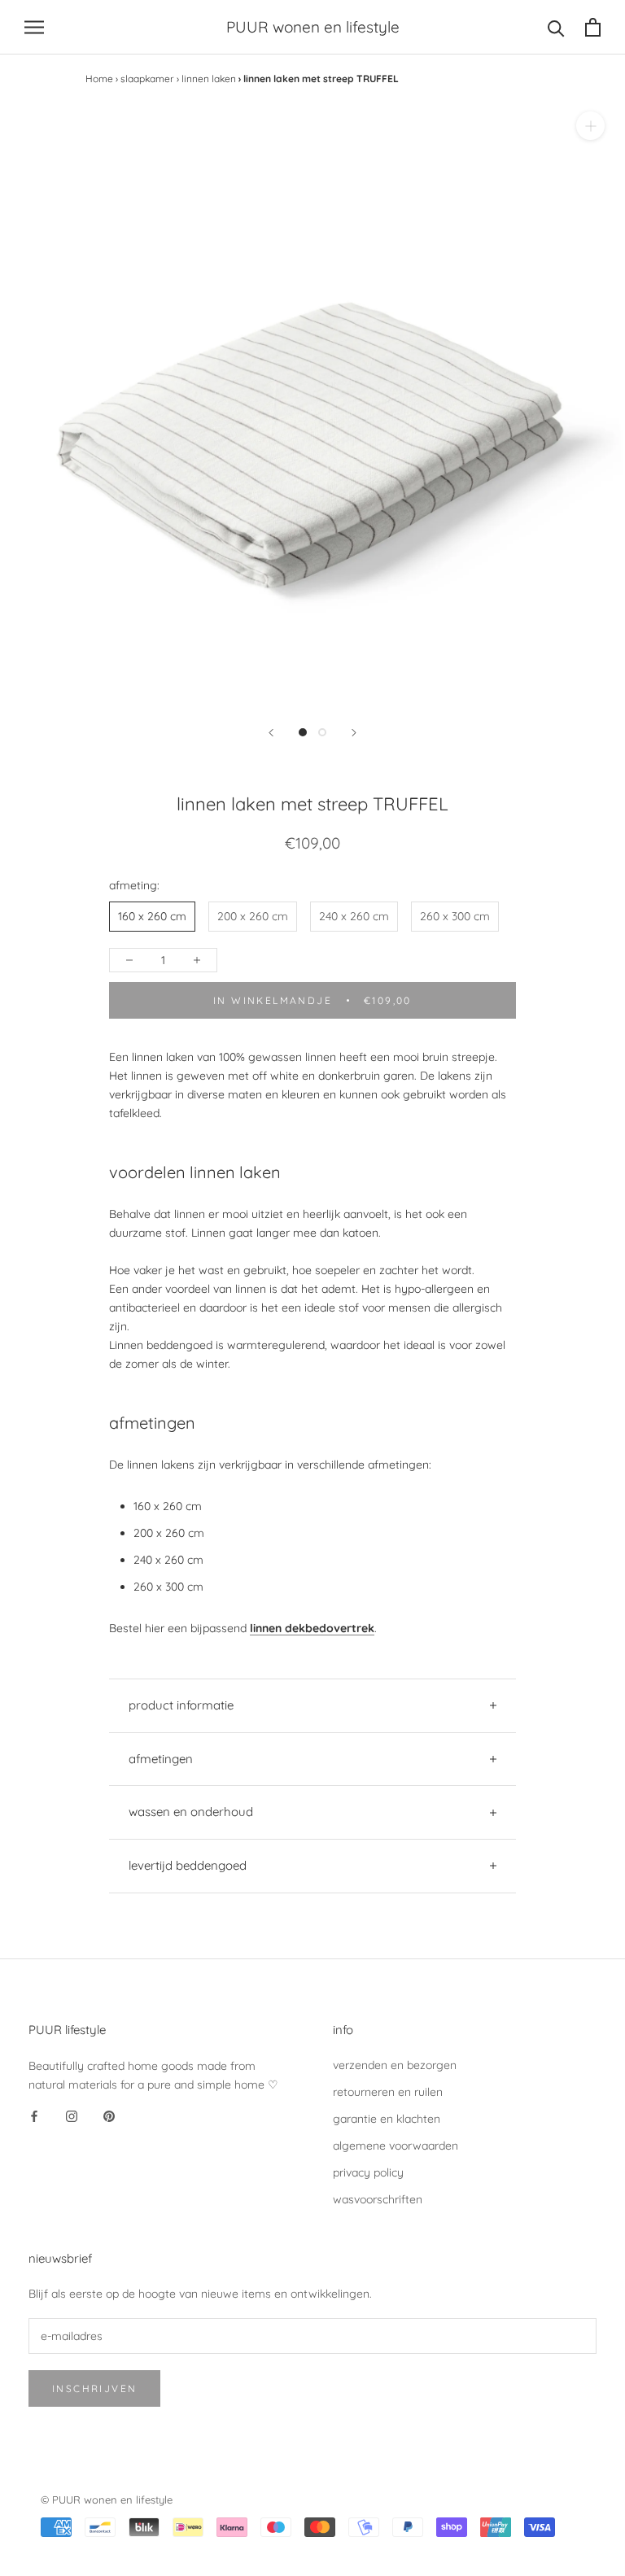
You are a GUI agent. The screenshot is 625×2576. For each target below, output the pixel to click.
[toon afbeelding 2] (322, 732)
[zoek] (556, 27)
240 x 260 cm (354, 916)
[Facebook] (34, 2116)
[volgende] (354, 733)
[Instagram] (72, 2116)
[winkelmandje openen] (593, 27)
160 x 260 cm (152, 916)
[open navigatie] (34, 27)
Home (99, 79)
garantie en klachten (387, 2119)
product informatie (181, 1705)
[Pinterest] (109, 2116)
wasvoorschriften (378, 2199)
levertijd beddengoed (188, 1865)
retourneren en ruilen (388, 2092)
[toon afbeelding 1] (303, 732)
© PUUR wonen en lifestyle (107, 2500)
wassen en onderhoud (191, 1812)
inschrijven (94, 2388)
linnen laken (209, 79)
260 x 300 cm (455, 916)
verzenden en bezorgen (395, 2065)
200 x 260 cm (253, 916)
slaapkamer (147, 79)
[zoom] (590, 126)
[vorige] (271, 733)
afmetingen (161, 1759)
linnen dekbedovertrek (312, 1628)
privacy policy (368, 2172)
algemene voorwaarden (396, 2146)
